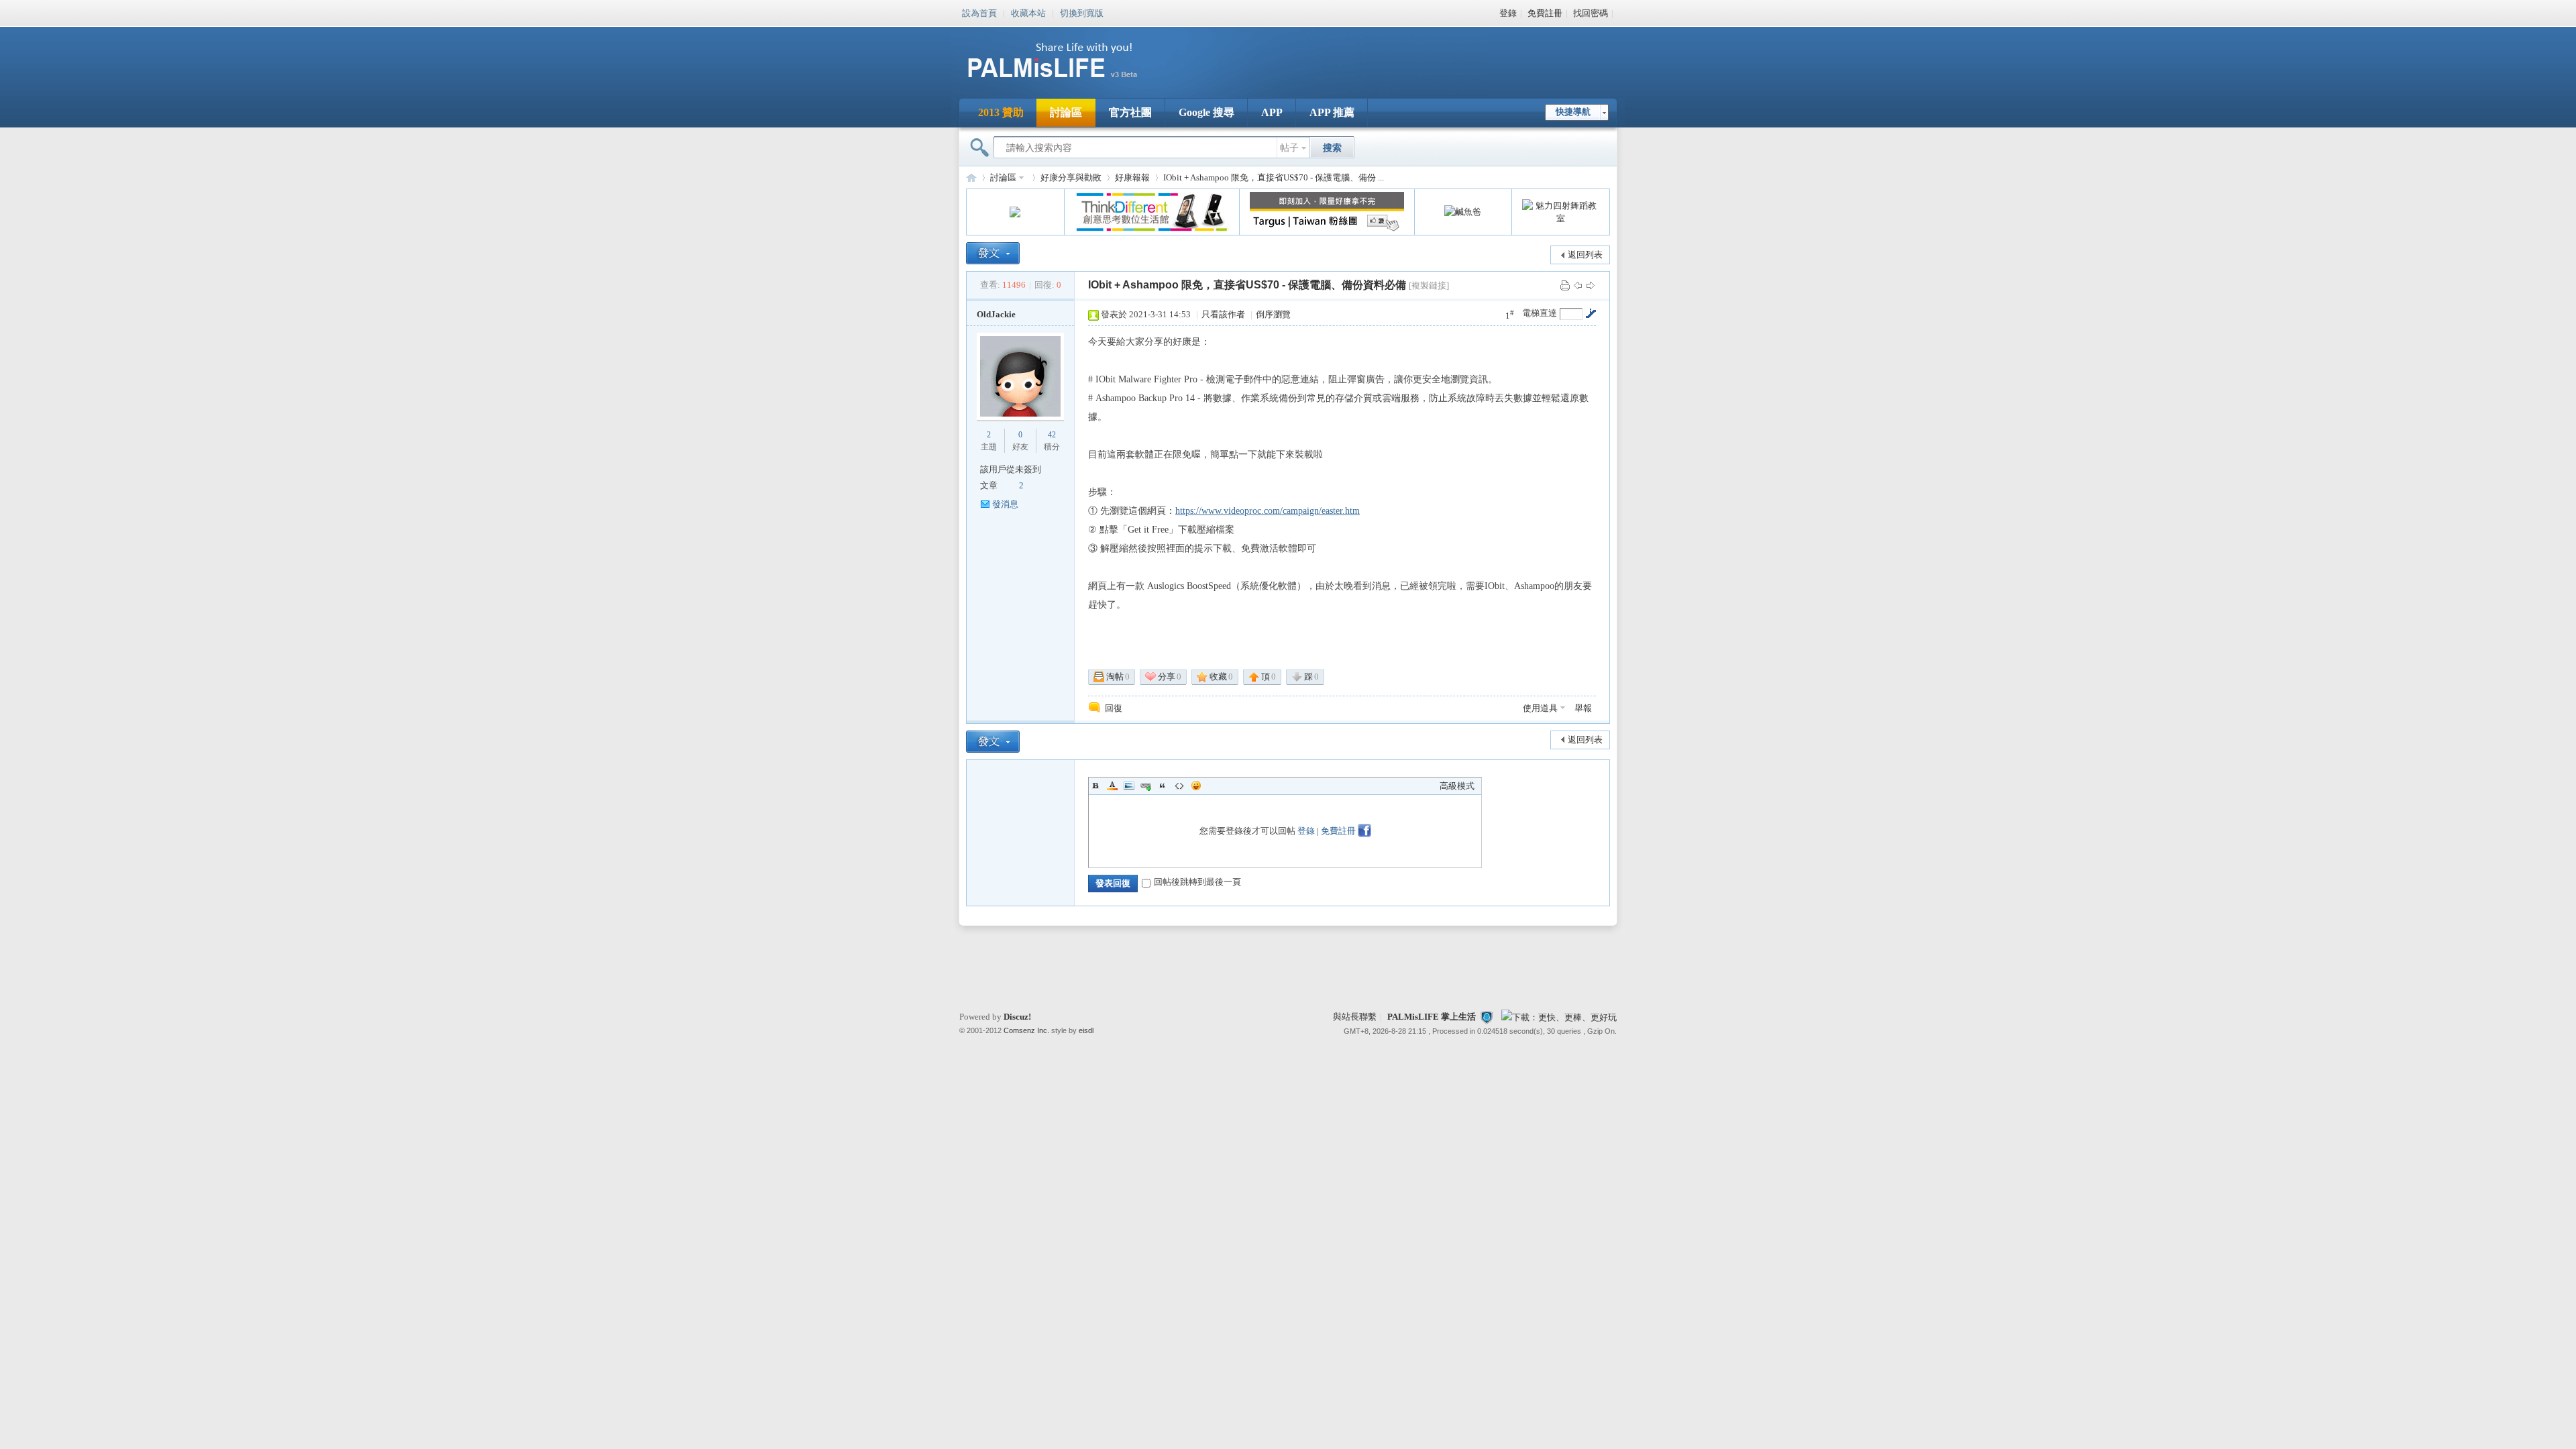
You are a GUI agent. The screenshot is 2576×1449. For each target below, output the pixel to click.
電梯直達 (1540, 313)
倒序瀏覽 (1273, 314)
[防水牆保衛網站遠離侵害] (1487, 1017)
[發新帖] (993, 253)
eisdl (1086, 1030)
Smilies (1196, 786)
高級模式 (1457, 786)
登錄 (1508, 13)
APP (1272, 112)
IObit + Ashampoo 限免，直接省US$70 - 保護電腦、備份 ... (1274, 177)
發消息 (1005, 504)
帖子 (1289, 148)
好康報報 (1132, 177)
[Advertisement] (1371, 54)
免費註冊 (1545, 13)
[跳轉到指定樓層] (1591, 313)
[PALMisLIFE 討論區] (1067, 83)
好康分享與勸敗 (1071, 177)
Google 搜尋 (1206, 112)
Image (1129, 786)
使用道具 (1540, 708)
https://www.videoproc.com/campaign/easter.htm (1268, 511)
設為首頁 (979, 12)
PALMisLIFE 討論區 (971, 177)
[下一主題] (1591, 285)
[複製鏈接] (1429, 285)
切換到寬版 (1082, 12)
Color (1112, 786)
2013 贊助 (1001, 112)
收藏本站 (1028, 12)
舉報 (1583, 708)
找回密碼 (1591, 13)
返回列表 (1585, 255)
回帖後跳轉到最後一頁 (1197, 882)
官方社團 (1130, 112)
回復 (1114, 708)
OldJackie (996, 314)
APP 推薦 (1332, 112)
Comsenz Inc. (1026, 1030)
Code (1179, 786)
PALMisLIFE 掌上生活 (1432, 1017)
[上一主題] (1578, 285)
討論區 (1066, 112)
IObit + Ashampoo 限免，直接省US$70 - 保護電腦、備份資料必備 (1247, 285)
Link (1146, 786)
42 (1052, 435)
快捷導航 (1573, 112)
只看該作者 (1223, 314)
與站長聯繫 (1355, 1017)
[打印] (1565, 285)
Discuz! (1017, 1017)
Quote (1163, 786)
